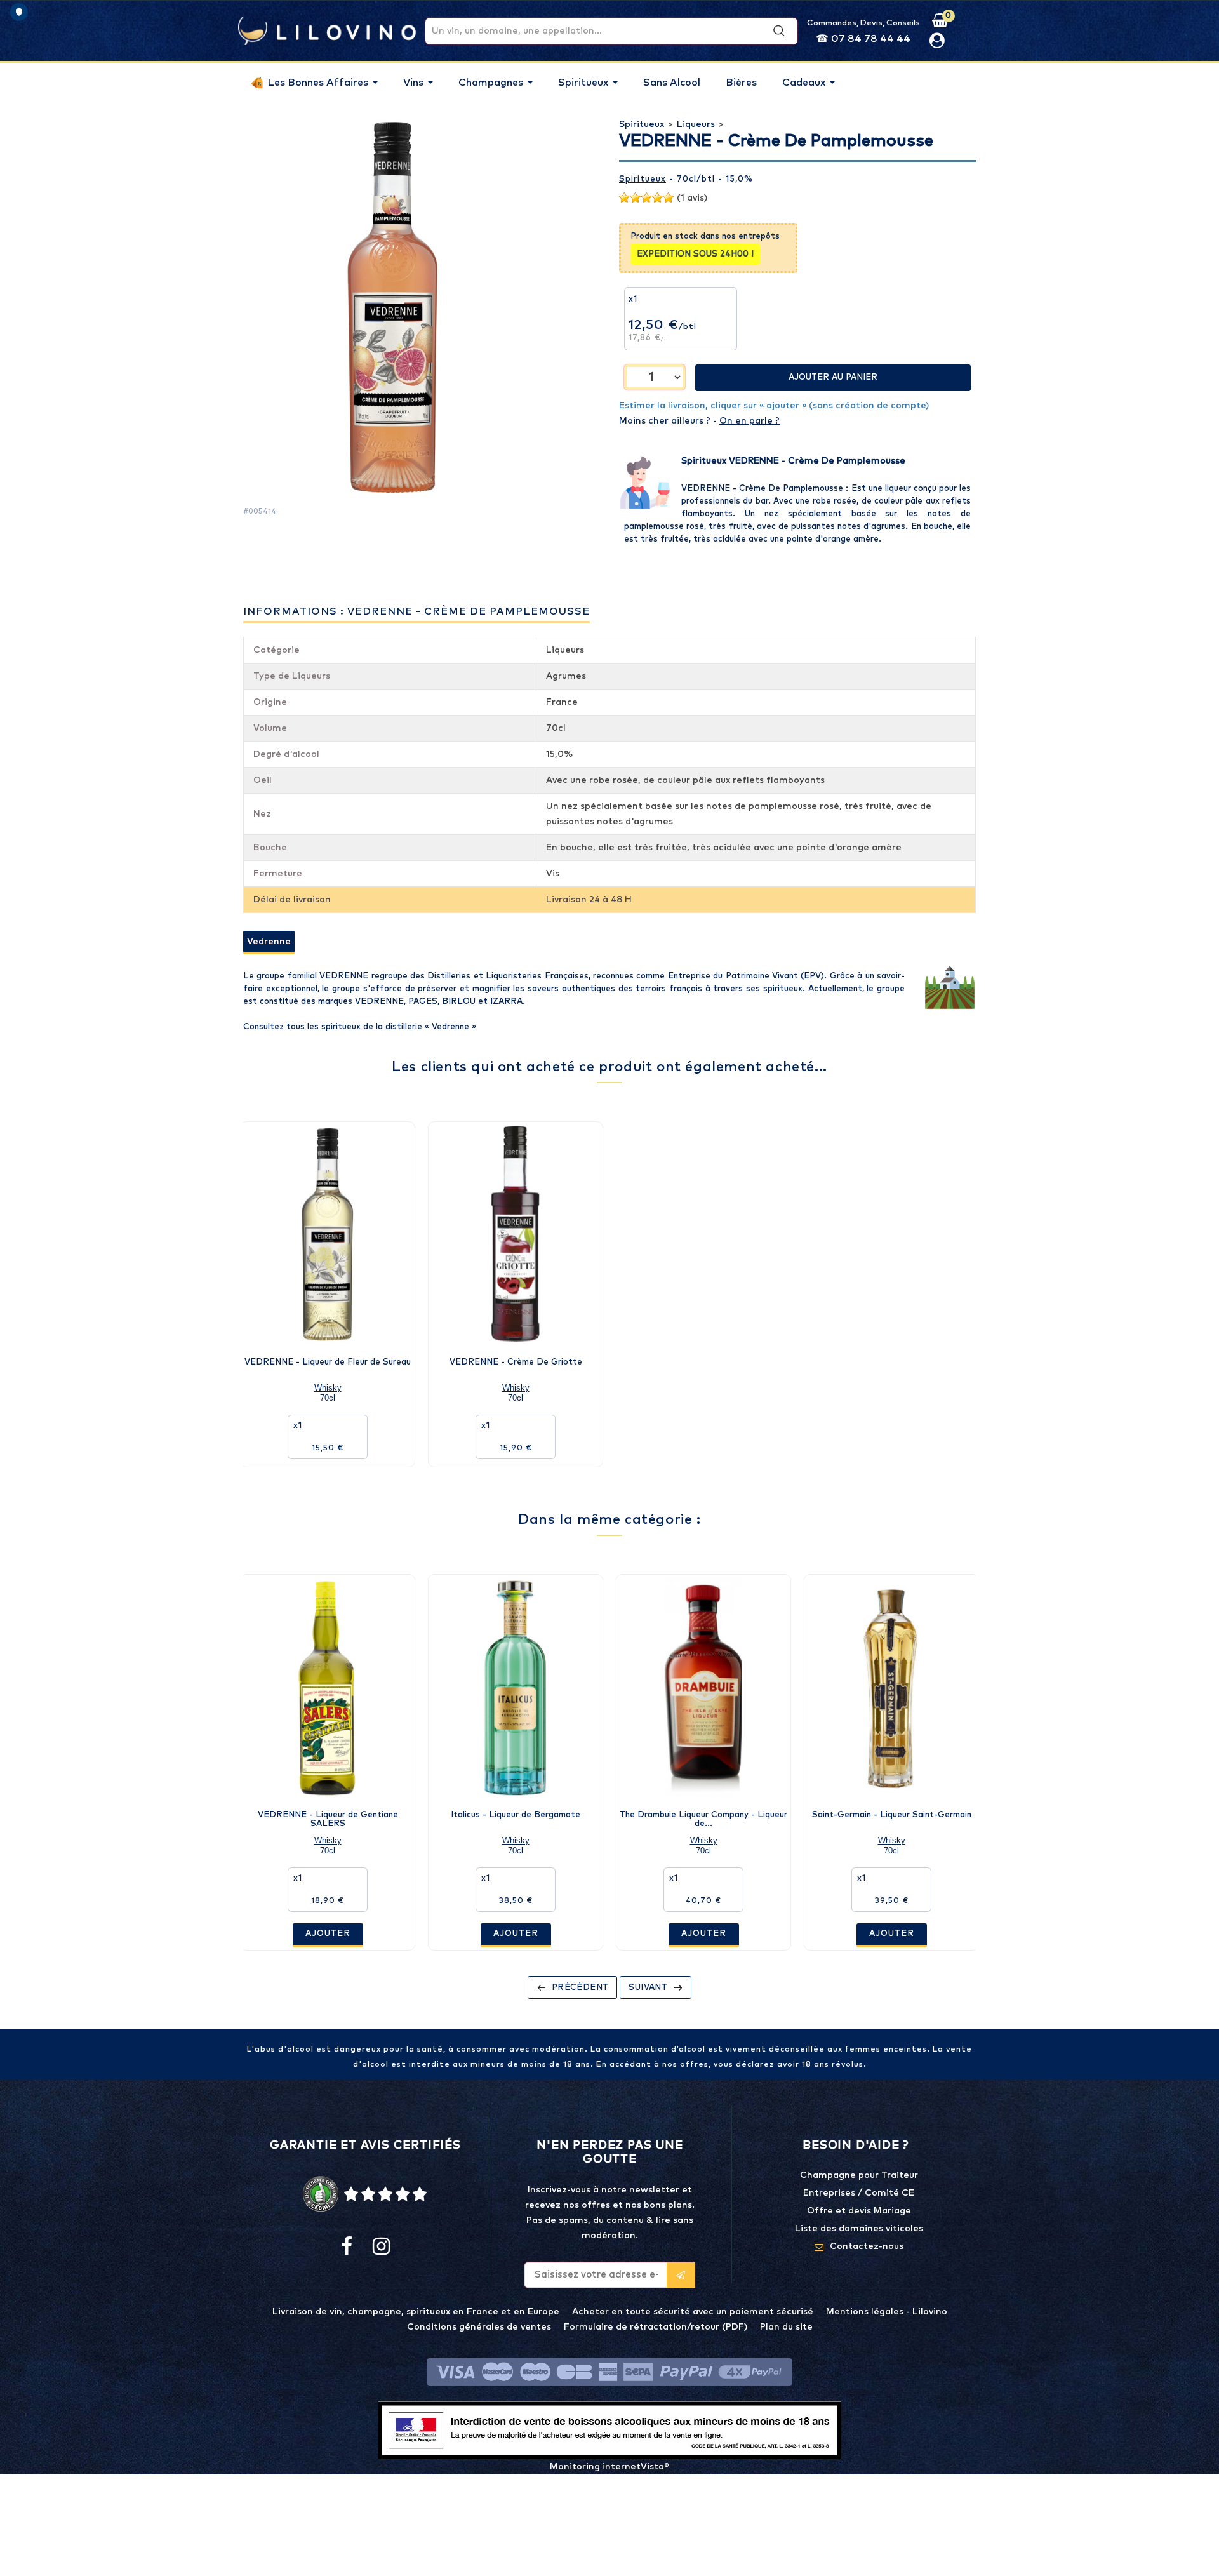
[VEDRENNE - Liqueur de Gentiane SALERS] (328, 1687)
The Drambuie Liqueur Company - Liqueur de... (703, 1819)
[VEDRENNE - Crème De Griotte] (516, 1234)
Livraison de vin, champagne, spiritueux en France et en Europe (416, 2312)
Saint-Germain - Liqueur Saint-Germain (892, 1815)
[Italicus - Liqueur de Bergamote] (516, 1687)
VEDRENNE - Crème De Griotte (516, 1362)
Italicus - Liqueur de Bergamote (516, 1815)
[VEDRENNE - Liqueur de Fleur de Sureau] (328, 1234)
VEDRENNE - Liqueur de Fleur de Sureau (328, 1362)
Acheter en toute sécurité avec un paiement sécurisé (693, 2312)
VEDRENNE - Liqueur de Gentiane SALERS (328, 1819)
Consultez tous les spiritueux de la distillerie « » (360, 1027)
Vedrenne (269, 942)
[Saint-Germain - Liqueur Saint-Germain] (891, 1687)
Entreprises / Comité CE (859, 2193)
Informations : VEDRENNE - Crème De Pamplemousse (416, 611)
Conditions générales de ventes (479, 2327)
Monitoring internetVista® (609, 2467)
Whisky (328, 1388)
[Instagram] (380, 2247)
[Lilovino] (327, 30)
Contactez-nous (867, 2246)
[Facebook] (347, 2247)
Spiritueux (643, 179)
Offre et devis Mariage (859, 2211)
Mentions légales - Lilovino (887, 2312)
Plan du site (786, 2327)
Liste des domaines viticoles (859, 2229)
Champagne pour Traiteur (859, 2175)
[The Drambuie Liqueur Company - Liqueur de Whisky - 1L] (703, 1687)
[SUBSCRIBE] (681, 2275)
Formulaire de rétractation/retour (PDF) (656, 2327)
